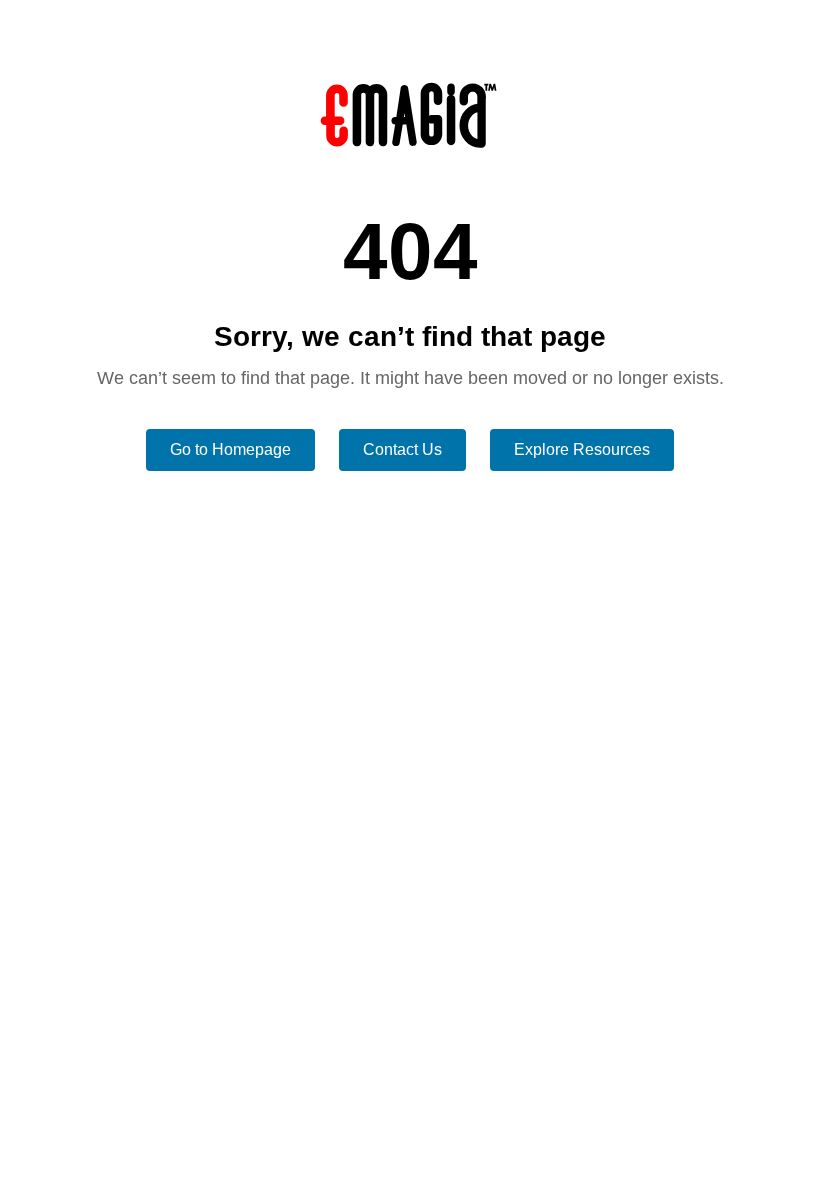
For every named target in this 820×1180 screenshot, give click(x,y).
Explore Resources (582, 449)
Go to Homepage (230, 449)
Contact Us (402, 449)
